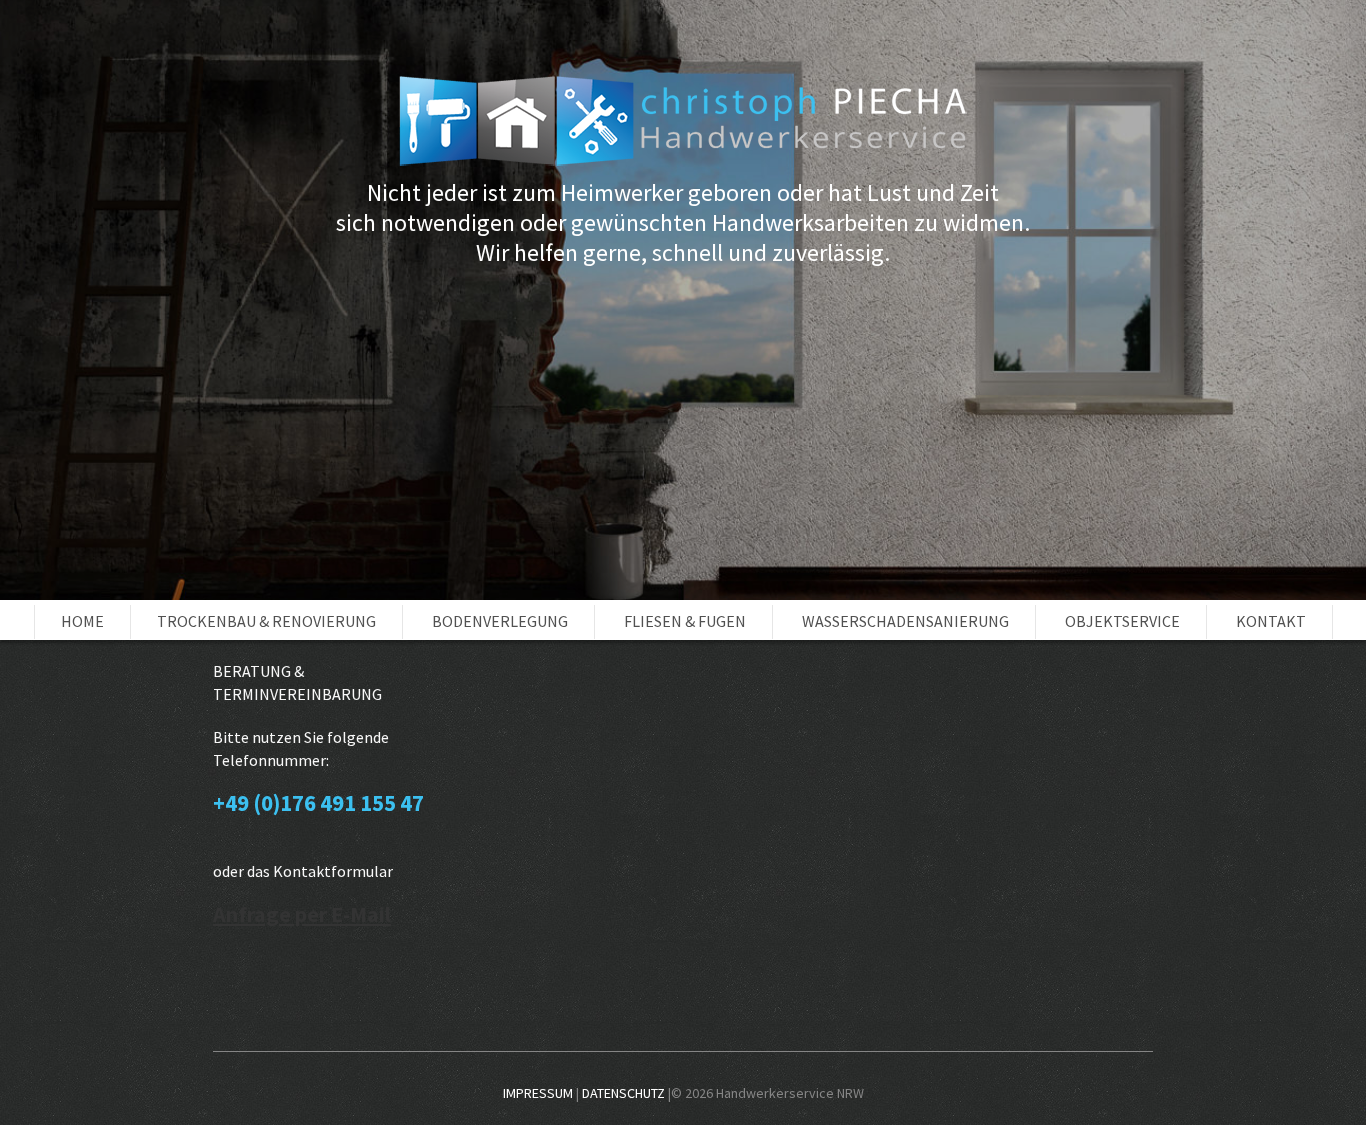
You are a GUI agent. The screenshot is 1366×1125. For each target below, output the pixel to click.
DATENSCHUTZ (623, 1093)
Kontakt (1271, 621)
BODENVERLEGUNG (500, 621)
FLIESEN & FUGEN (685, 621)
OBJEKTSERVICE (1122, 621)
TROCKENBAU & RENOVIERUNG (266, 621)
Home (82, 621)
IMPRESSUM (538, 1093)
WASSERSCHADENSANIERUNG (905, 621)
